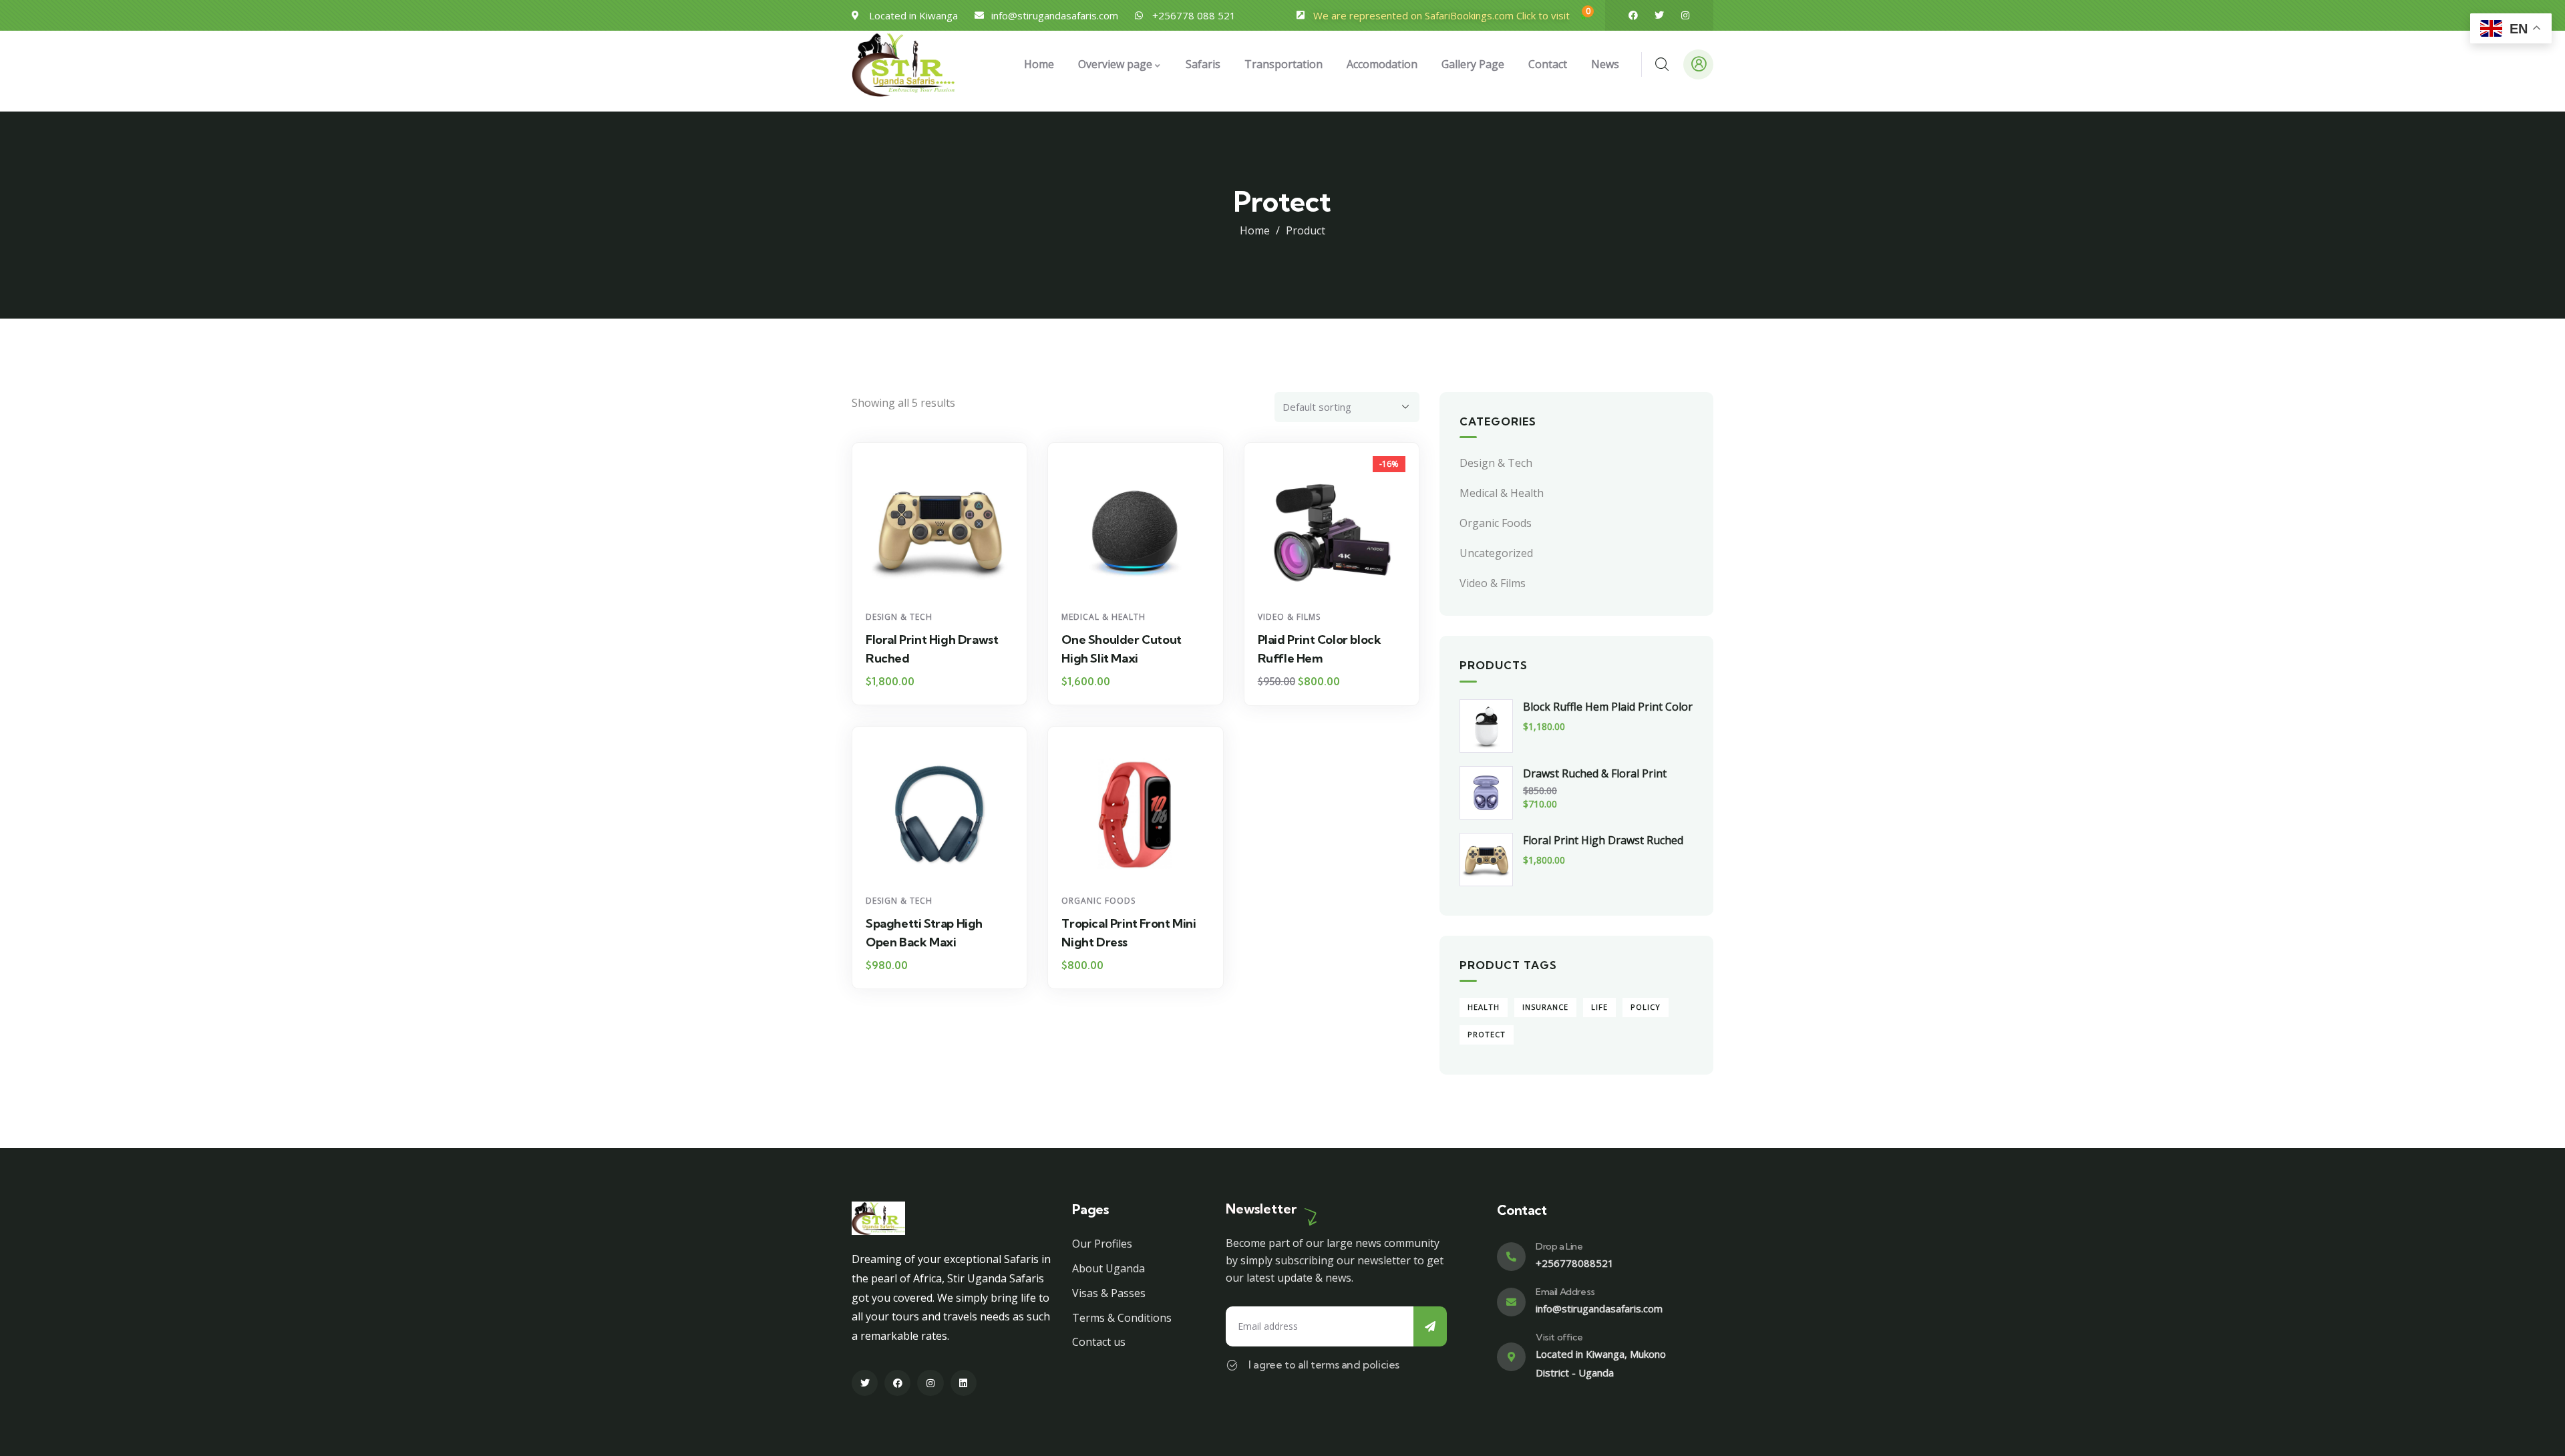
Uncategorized (1496, 553)
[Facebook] (1633, 15)
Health (1484, 1007)
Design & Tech (899, 617)
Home (1255, 230)
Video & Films (1289, 617)
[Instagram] (1685, 15)
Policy (1646, 1007)
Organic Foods (1098, 901)
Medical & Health (1103, 617)
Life (1599, 1007)
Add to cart (946, 579)
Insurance (1545, 1007)
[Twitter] (1659, 15)
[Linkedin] (964, 1383)
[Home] (903, 64)
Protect (1487, 1034)
